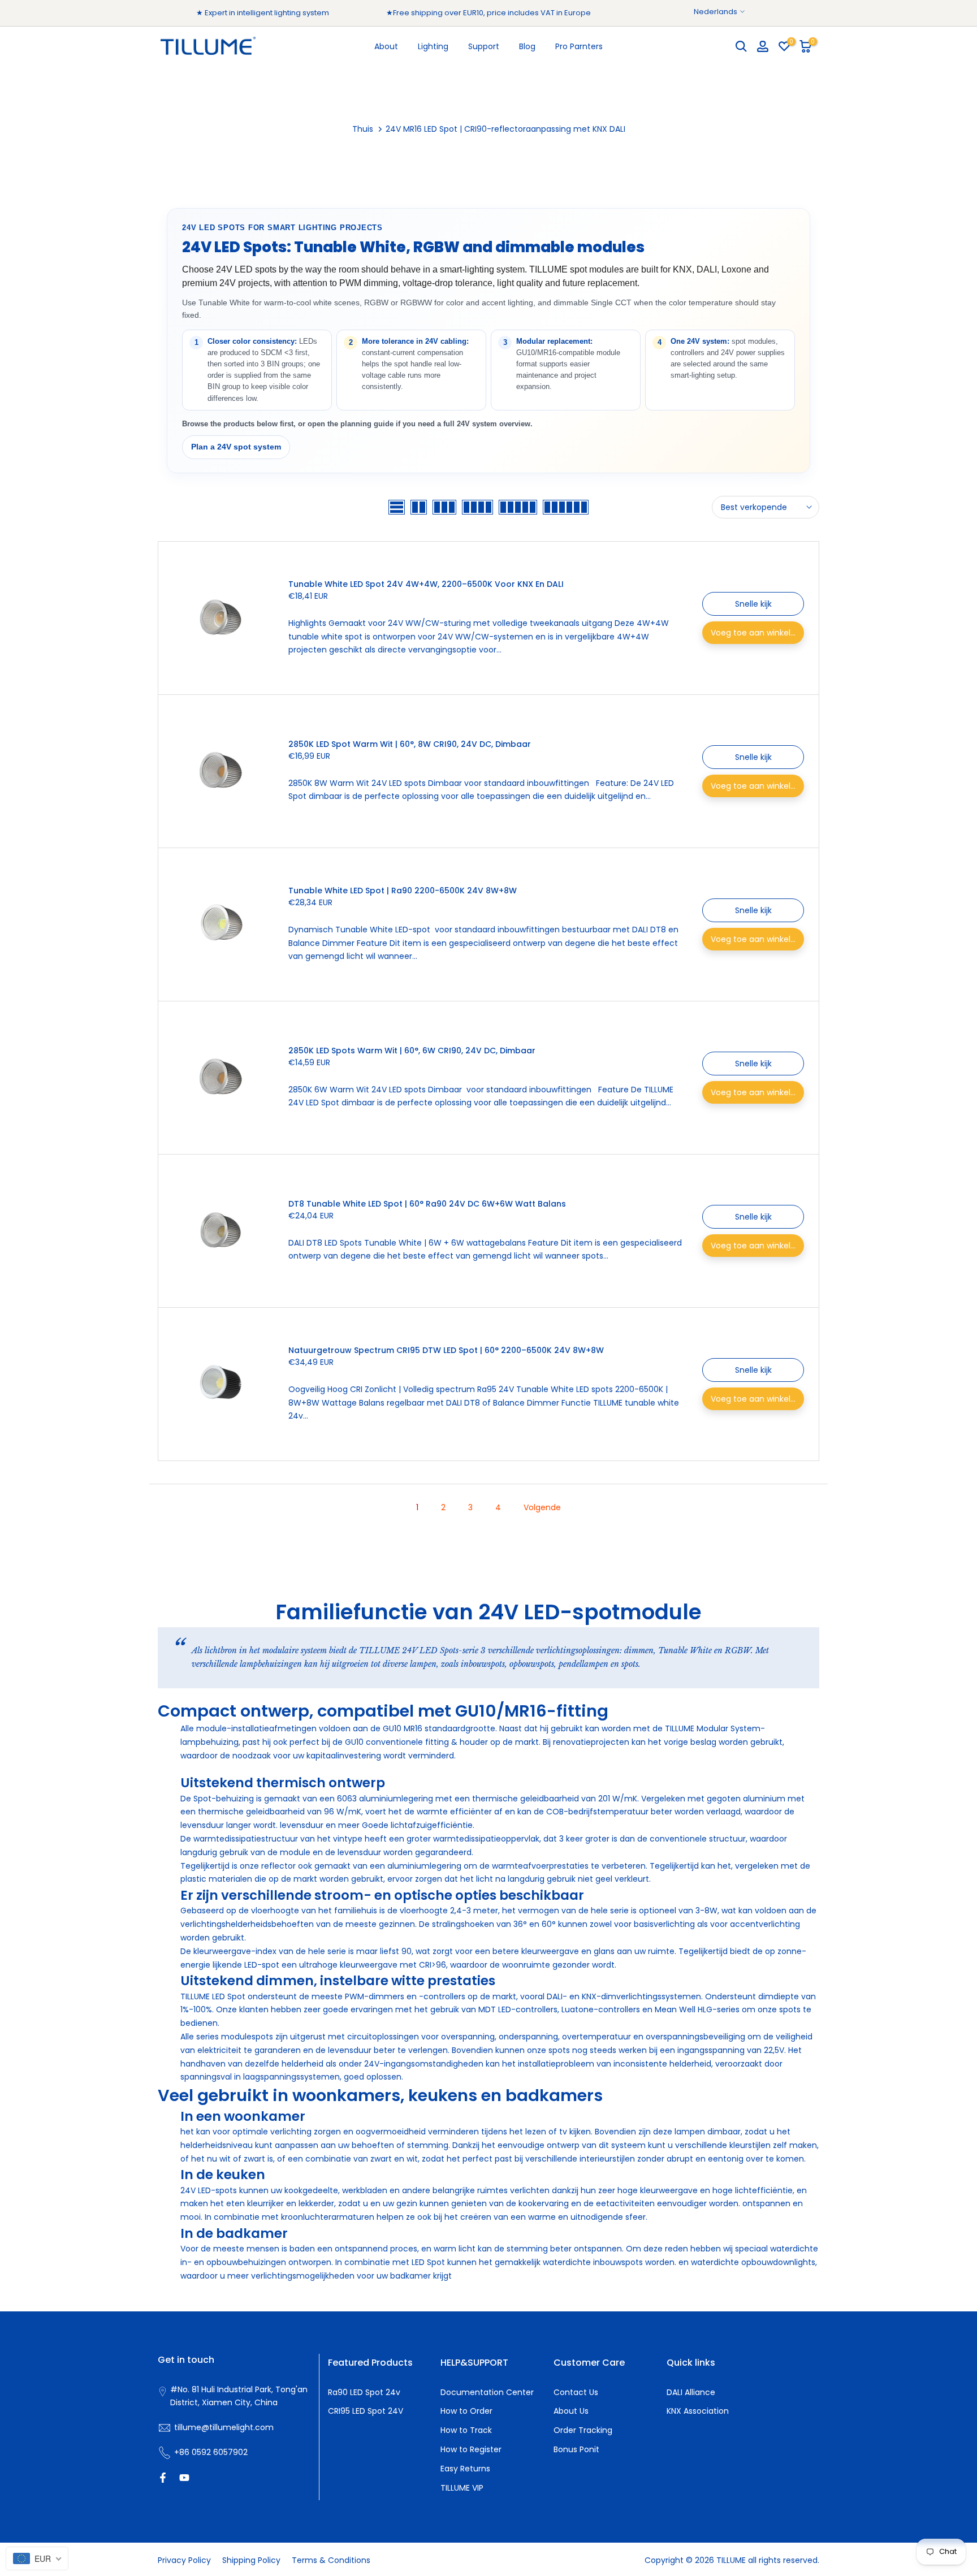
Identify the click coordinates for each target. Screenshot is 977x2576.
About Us (571, 2411)
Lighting (433, 46)
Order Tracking (583, 2430)
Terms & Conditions (331, 2560)
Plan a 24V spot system (236, 447)
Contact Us (576, 2392)
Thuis (363, 129)
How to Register (471, 2449)
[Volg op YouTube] (184, 2478)
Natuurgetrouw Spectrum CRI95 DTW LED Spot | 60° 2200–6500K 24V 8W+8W (446, 1350)
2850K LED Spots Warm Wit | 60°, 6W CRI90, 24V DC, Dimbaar (412, 1051)
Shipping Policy (251, 2560)
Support (484, 46)
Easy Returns (465, 2469)
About (386, 46)
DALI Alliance (691, 2392)
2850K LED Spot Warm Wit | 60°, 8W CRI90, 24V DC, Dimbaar (410, 744)
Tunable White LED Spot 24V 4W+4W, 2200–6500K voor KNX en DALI (426, 584)
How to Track (466, 2430)
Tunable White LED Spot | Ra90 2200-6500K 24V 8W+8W (403, 891)
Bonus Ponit (576, 2449)
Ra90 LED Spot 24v (364, 2392)
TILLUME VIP (462, 2488)
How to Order (466, 2411)
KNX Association (698, 2411)
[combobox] (37, 2558)
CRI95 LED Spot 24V (366, 2411)
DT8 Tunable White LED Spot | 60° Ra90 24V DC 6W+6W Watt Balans (427, 1204)
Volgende (542, 1507)
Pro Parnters (579, 46)
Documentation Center (487, 2392)
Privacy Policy (184, 2560)
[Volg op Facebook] (163, 2478)
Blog (527, 46)
